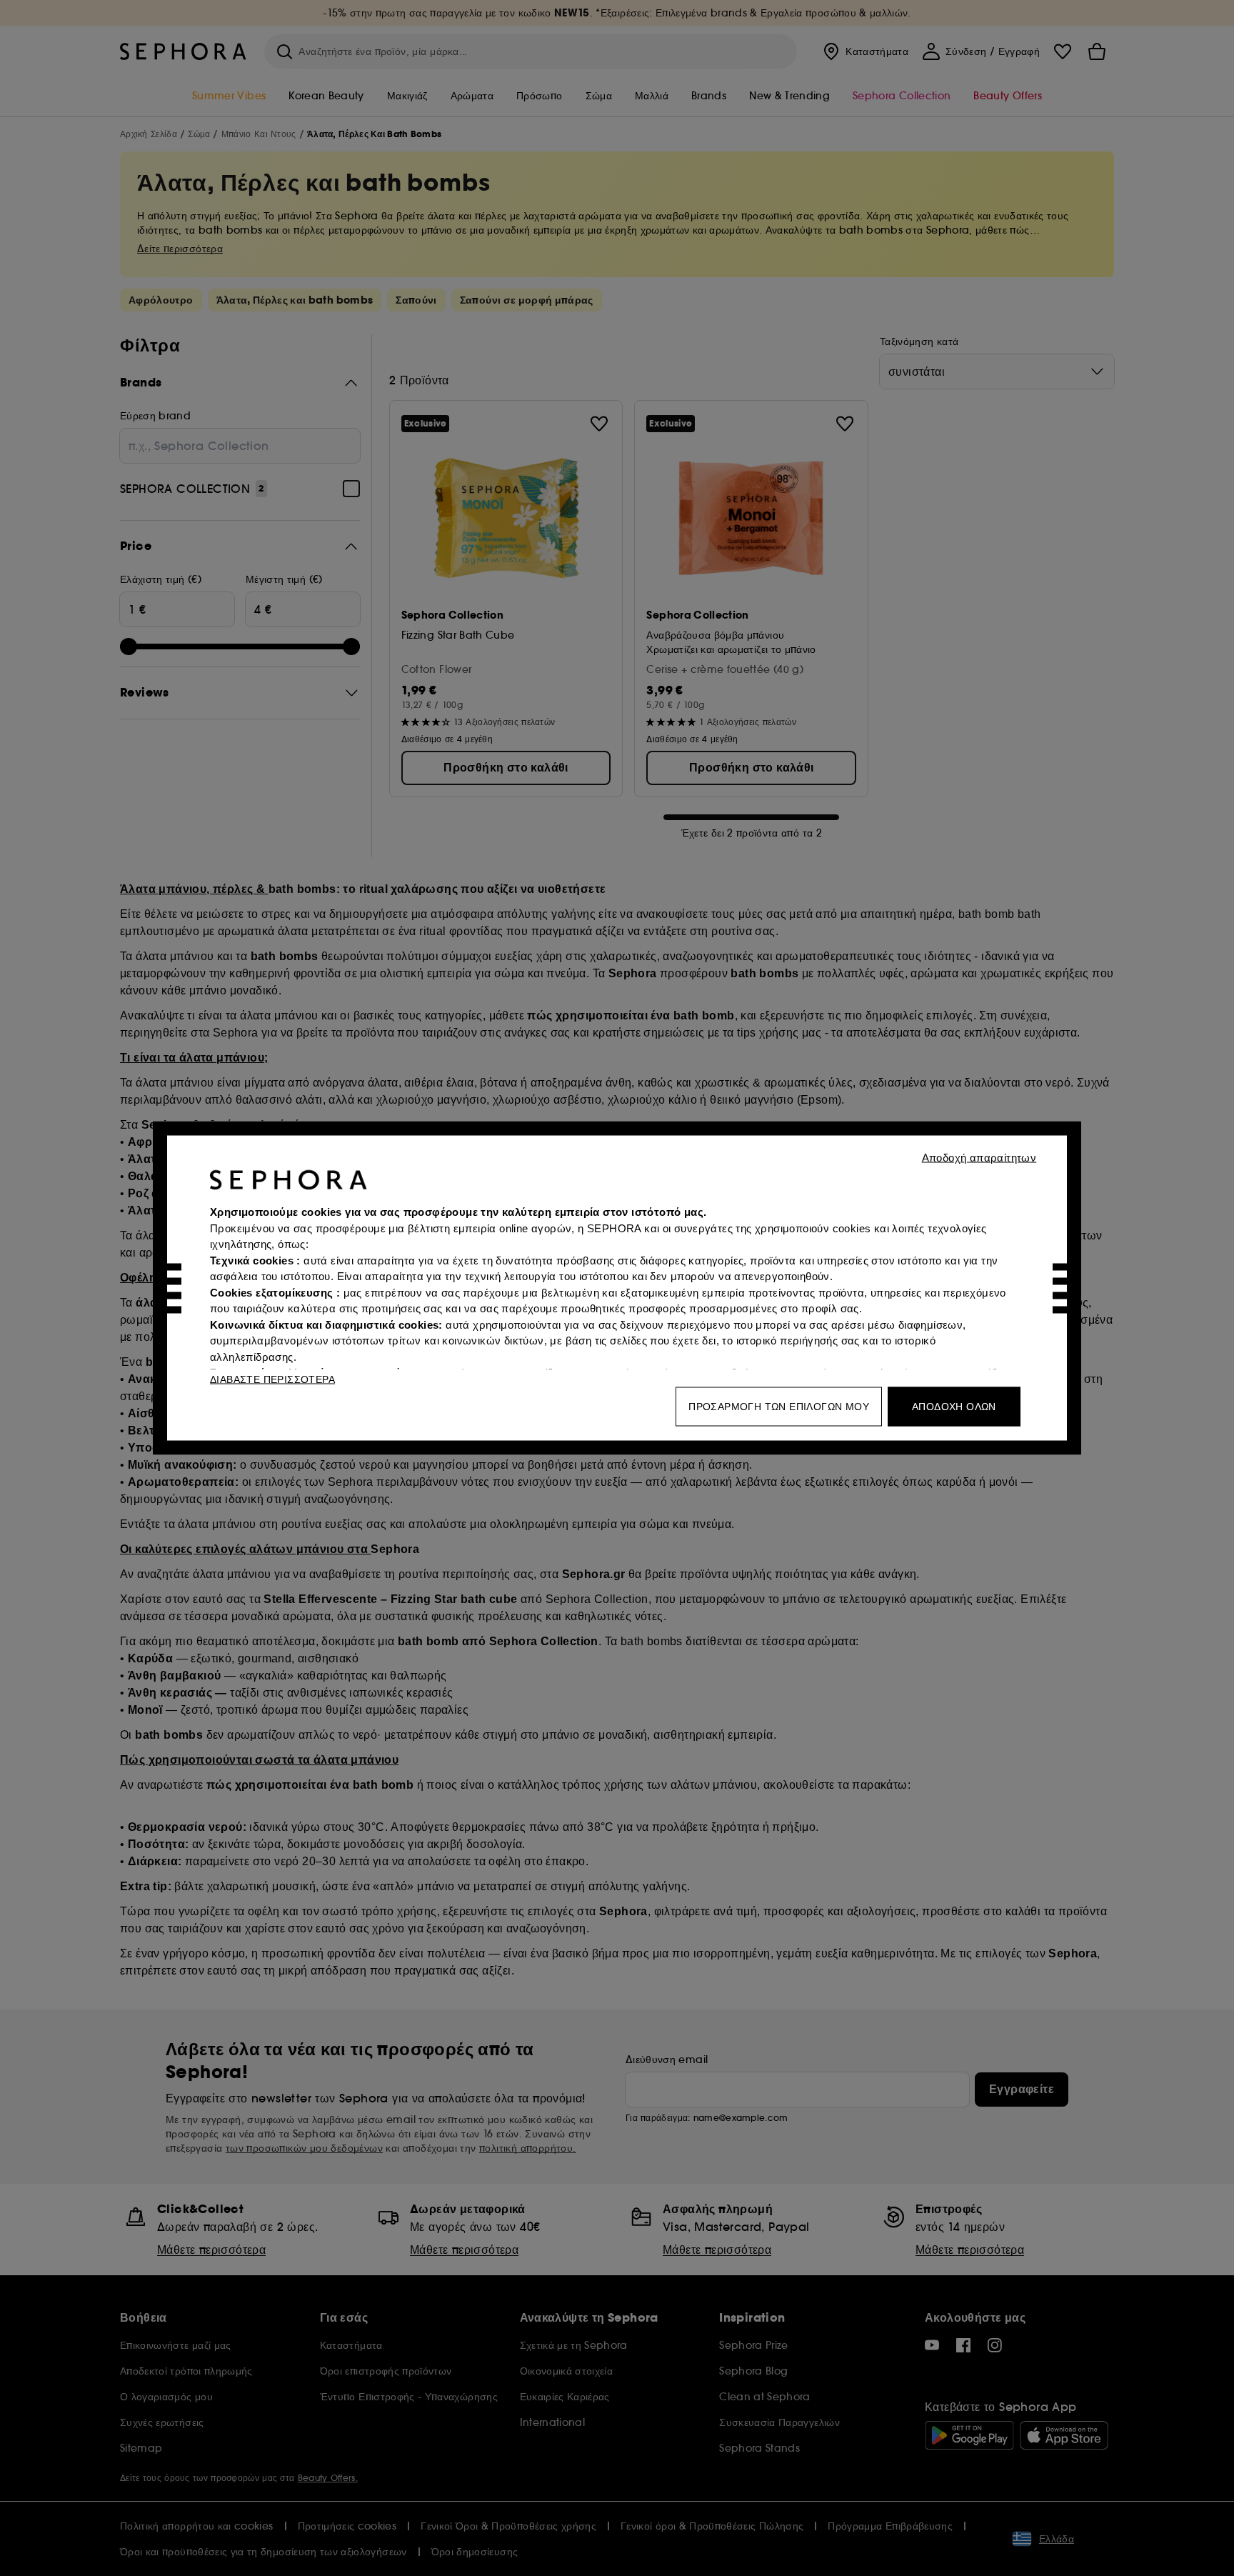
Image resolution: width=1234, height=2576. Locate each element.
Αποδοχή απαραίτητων (979, 1158)
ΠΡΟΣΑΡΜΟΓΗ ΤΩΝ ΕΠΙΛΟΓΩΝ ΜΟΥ (779, 1407)
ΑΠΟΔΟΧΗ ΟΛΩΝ (954, 1407)
